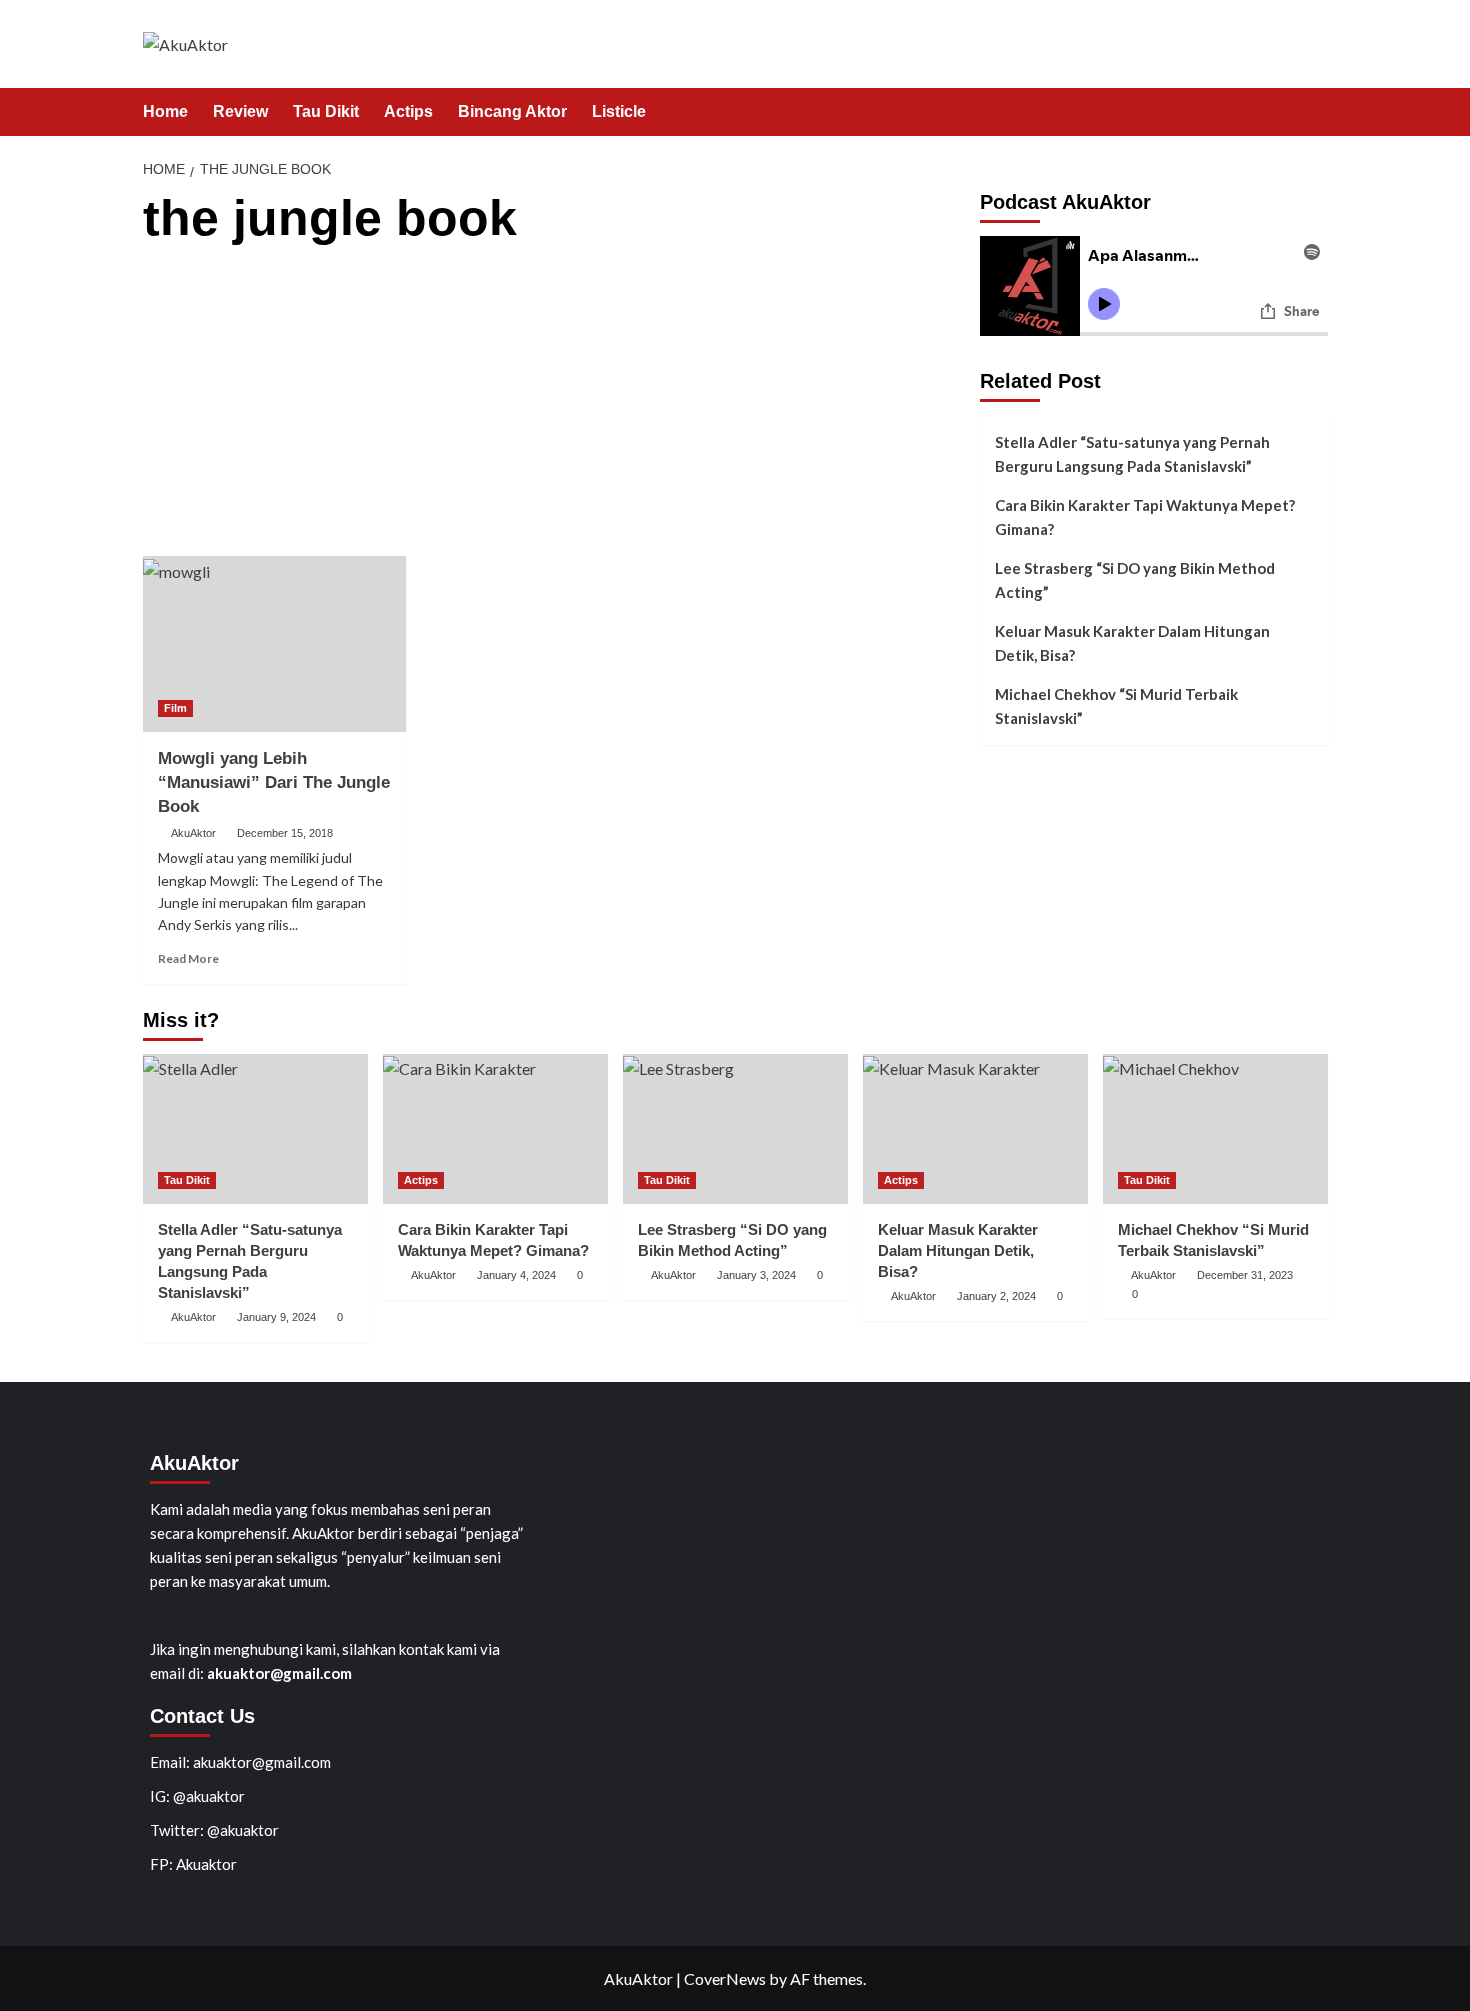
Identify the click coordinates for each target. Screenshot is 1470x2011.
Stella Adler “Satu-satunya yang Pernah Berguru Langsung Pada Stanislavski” (1132, 454)
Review (240, 111)
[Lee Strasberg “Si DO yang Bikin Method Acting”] (735, 1129)
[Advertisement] (553, 406)
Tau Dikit (326, 111)
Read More (188, 958)
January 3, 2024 (756, 1275)
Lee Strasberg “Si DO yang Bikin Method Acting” (1135, 580)
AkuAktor (193, 833)
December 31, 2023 (1245, 1275)
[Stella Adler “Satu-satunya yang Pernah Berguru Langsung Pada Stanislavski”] (255, 1129)
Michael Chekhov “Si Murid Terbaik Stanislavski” (1116, 706)
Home (165, 111)
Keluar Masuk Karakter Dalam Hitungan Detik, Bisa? (1132, 643)
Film (175, 708)
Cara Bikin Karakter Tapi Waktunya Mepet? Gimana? (1145, 517)
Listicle (619, 111)
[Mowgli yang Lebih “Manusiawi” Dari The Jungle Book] (275, 644)
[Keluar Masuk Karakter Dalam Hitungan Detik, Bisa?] (975, 1129)
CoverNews (725, 1978)
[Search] (1315, 112)
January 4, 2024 (516, 1275)
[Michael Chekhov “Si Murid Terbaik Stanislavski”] (1215, 1129)
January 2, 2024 (996, 1296)
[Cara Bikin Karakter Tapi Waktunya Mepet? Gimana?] (495, 1129)
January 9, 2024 (276, 1317)
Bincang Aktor (512, 111)
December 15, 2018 (285, 833)
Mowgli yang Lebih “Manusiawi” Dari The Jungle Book (274, 782)
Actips (408, 111)
